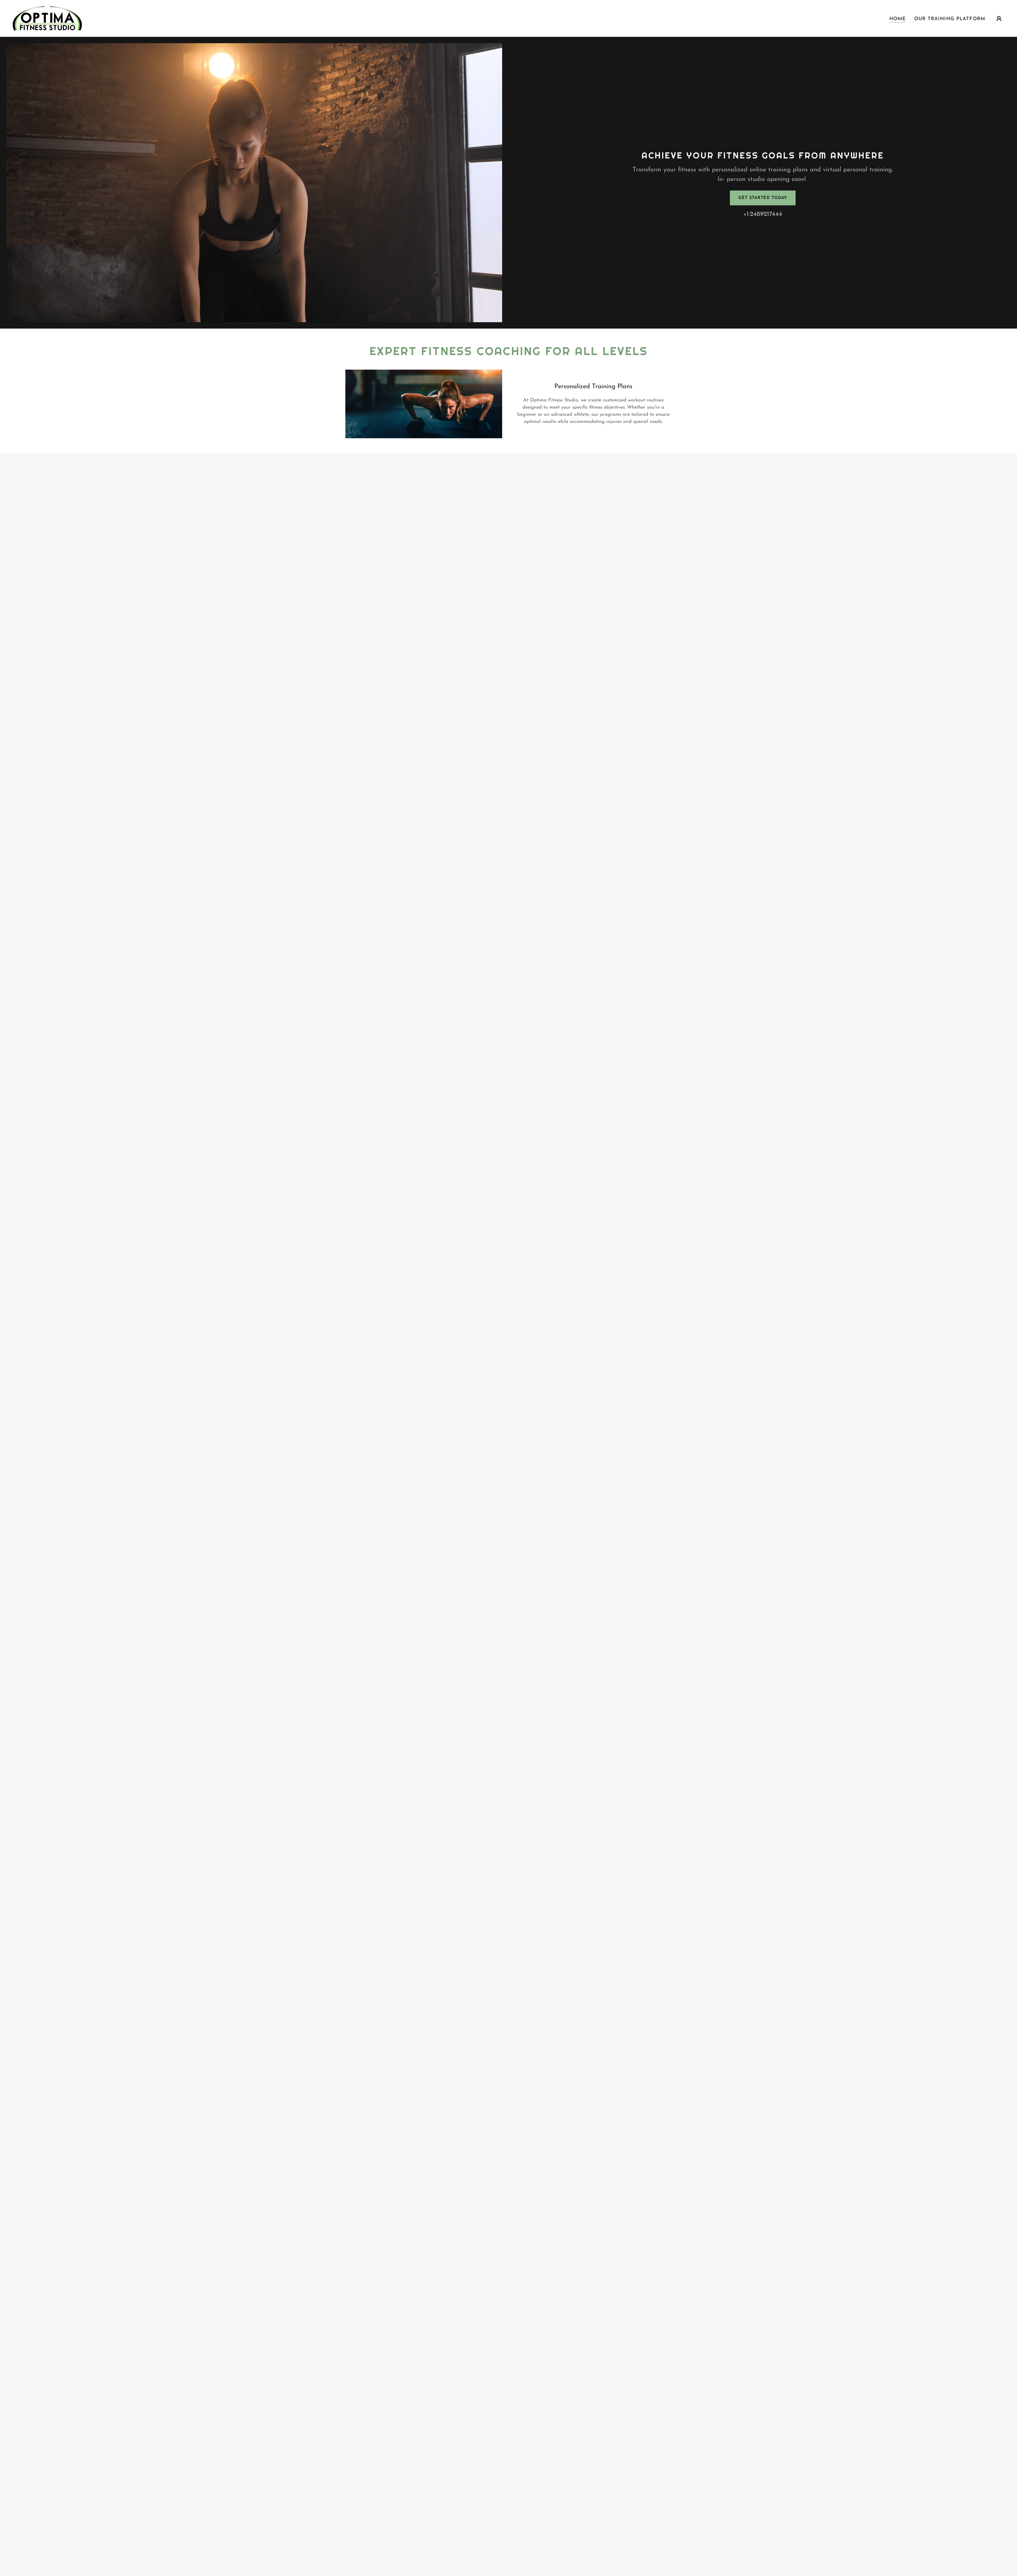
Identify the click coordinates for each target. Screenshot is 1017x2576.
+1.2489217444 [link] (763, 214)
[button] (999, 19)
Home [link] (898, 19)
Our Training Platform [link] (950, 19)
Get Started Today (763, 198)
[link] (47, 18)
